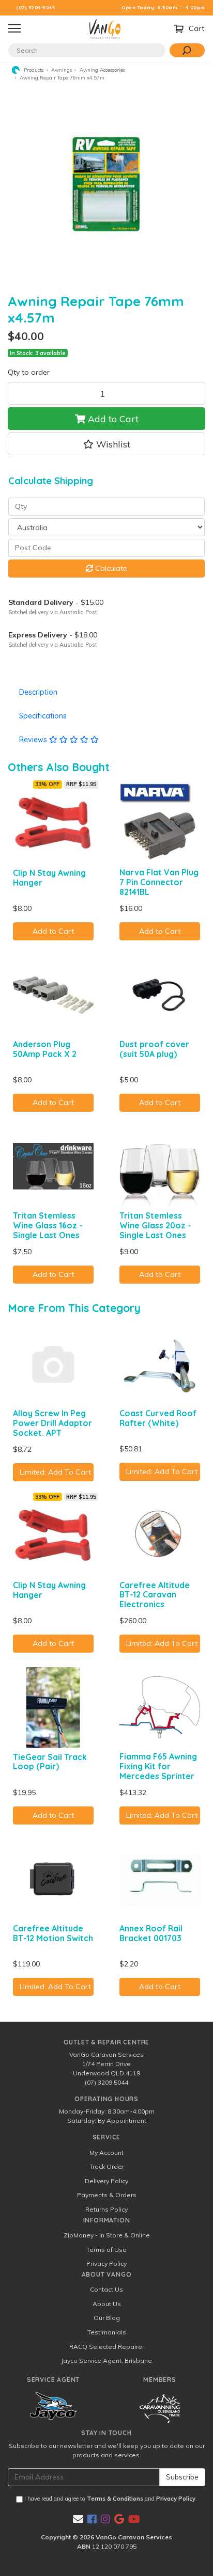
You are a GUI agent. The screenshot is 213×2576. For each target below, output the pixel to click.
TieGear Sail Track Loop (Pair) (50, 1762)
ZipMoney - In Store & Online (107, 2235)
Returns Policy (106, 2209)
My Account (106, 2153)
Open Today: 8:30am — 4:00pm (163, 7)
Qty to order (29, 372)
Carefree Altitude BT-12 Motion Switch (53, 1933)
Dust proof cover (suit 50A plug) (154, 1049)
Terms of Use (106, 2250)
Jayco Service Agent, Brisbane (106, 2361)
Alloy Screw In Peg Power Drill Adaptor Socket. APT (52, 1423)
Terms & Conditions (115, 2499)
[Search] (187, 50)
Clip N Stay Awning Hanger (49, 878)
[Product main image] (106, 184)
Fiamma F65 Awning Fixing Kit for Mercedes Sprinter (158, 1766)
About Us (107, 2304)
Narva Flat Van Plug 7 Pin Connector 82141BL (159, 882)
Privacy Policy (106, 2263)
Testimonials (107, 2332)
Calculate (110, 568)
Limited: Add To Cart (55, 1472)
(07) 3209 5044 (35, 7)
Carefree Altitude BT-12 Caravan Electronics (155, 1595)
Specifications (43, 716)
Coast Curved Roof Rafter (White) (158, 1418)
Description (38, 692)
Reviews (34, 740)
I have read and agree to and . (110, 2499)
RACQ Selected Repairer (107, 2347)
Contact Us (106, 2289)
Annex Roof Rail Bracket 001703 (151, 1933)
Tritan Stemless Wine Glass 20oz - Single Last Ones (155, 1225)
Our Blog (107, 2318)
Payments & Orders (107, 2195)
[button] (106, 444)
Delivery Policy (106, 2181)
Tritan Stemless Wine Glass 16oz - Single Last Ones (48, 1225)
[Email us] (78, 2519)
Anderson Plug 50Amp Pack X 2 (45, 1049)
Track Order (107, 2166)
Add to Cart (112, 419)
